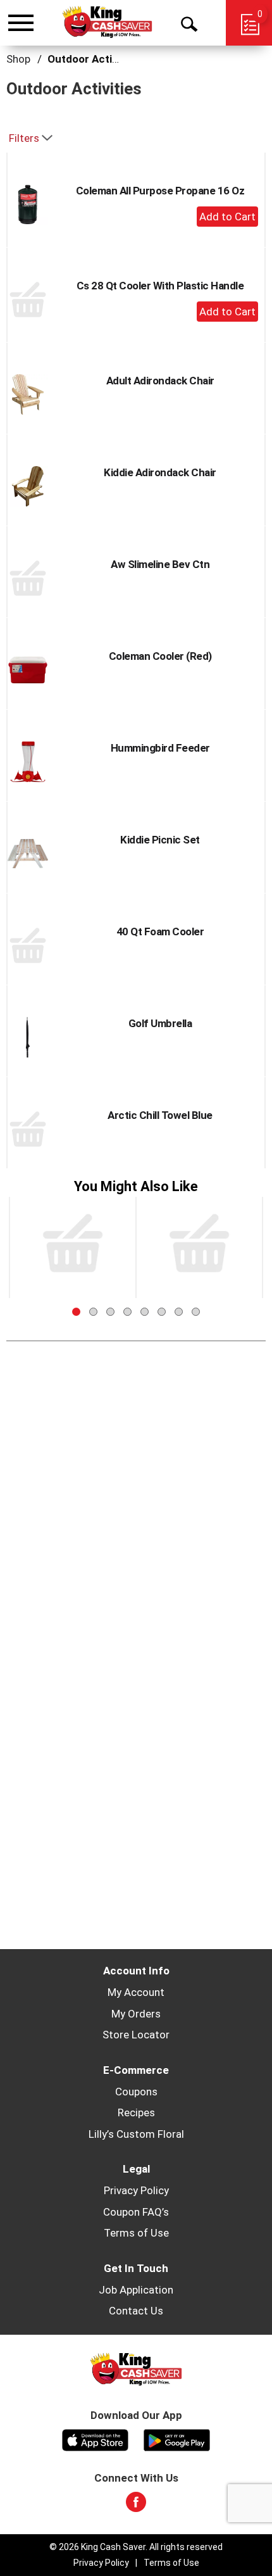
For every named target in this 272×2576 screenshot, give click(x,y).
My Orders (136, 2014)
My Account (136, 1992)
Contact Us (136, 2311)
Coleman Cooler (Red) (160, 656)
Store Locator (136, 2035)
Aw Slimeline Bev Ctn (160, 564)
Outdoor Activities (93, 59)
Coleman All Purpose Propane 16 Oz (160, 191)
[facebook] (136, 2506)
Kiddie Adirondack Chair (160, 472)
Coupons (136, 2092)
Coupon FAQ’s (136, 2212)
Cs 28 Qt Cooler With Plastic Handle (160, 286)
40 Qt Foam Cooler (160, 931)
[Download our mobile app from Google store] (177, 2439)
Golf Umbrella (160, 1023)
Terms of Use (136, 2233)
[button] (227, 217)
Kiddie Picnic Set (160, 840)
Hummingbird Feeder (160, 748)
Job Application (136, 2290)
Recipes (136, 2112)
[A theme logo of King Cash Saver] (107, 22)
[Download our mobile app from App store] (95, 2439)
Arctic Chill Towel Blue (160, 1115)
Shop (18, 59)
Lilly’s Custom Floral (136, 2134)
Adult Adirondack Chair (160, 381)
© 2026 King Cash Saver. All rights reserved (136, 2547)
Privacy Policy (136, 2190)
